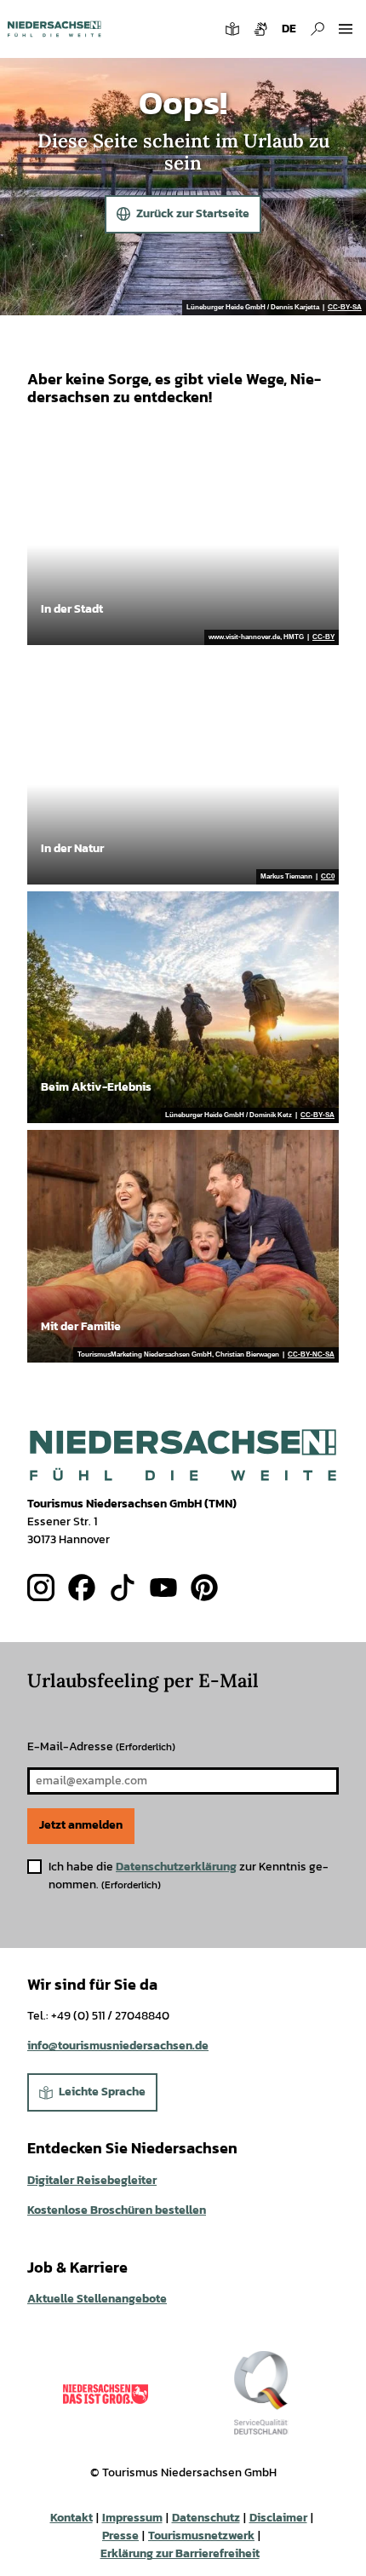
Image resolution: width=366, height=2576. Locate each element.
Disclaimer (278, 2518)
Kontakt (71, 2518)
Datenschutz (206, 2518)
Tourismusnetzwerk (201, 2536)
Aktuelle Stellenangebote (97, 2299)
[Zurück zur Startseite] (54, 29)
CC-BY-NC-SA (311, 1355)
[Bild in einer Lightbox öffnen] (183, 1455)
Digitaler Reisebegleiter (92, 2180)
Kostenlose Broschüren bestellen (117, 2210)
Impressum (132, 2518)
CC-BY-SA (345, 308)
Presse (120, 2536)
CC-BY (323, 637)
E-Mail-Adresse (101, 1746)
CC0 (328, 877)
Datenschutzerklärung (176, 1867)
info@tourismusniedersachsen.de (118, 2046)
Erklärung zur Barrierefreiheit (180, 2553)
